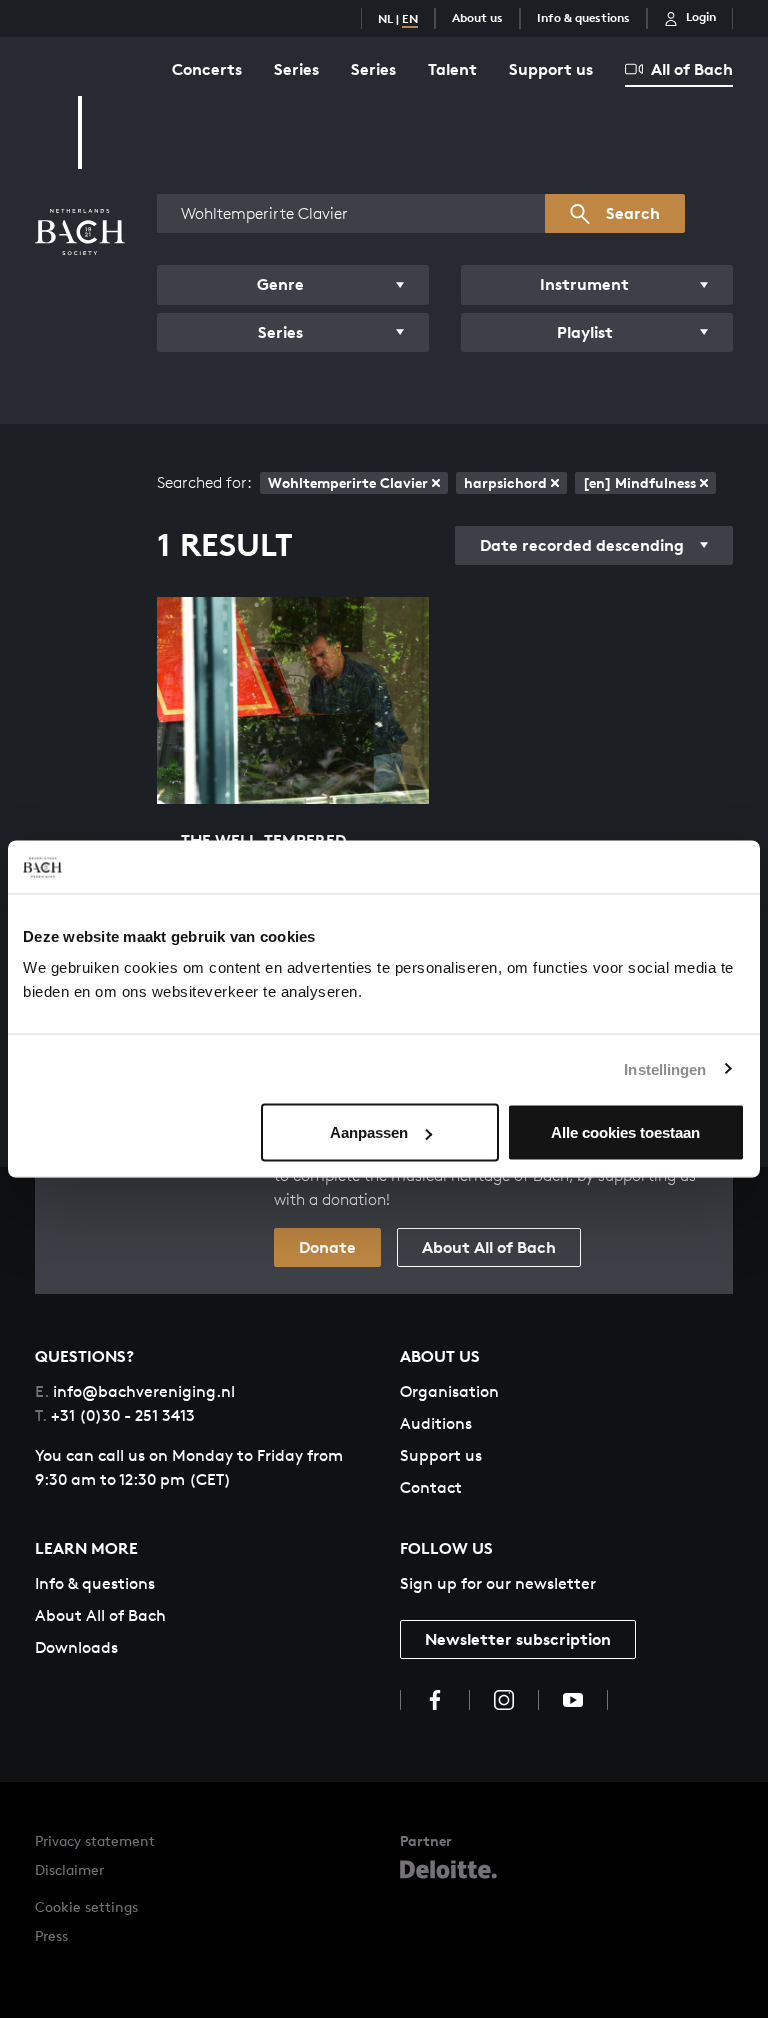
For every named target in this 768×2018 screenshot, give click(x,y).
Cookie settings (86, 1906)
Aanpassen (369, 1132)
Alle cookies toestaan (625, 1132)
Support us (551, 69)
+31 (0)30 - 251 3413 (115, 1415)
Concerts (207, 69)
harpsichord (505, 482)
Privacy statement (95, 1840)
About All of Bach (489, 1247)
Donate (327, 1247)
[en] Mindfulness (639, 482)
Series (296, 69)
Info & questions (583, 17)
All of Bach (692, 69)
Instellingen (665, 1068)
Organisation (449, 1391)
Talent (452, 69)
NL (385, 18)
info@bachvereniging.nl (135, 1391)
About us (477, 17)
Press (51, 1935)
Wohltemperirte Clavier (348, 482)
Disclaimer (69, 1869)
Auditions (436, 1423)
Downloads (76, 1647)
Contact (431, 1487)
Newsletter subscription (518, 1639)
